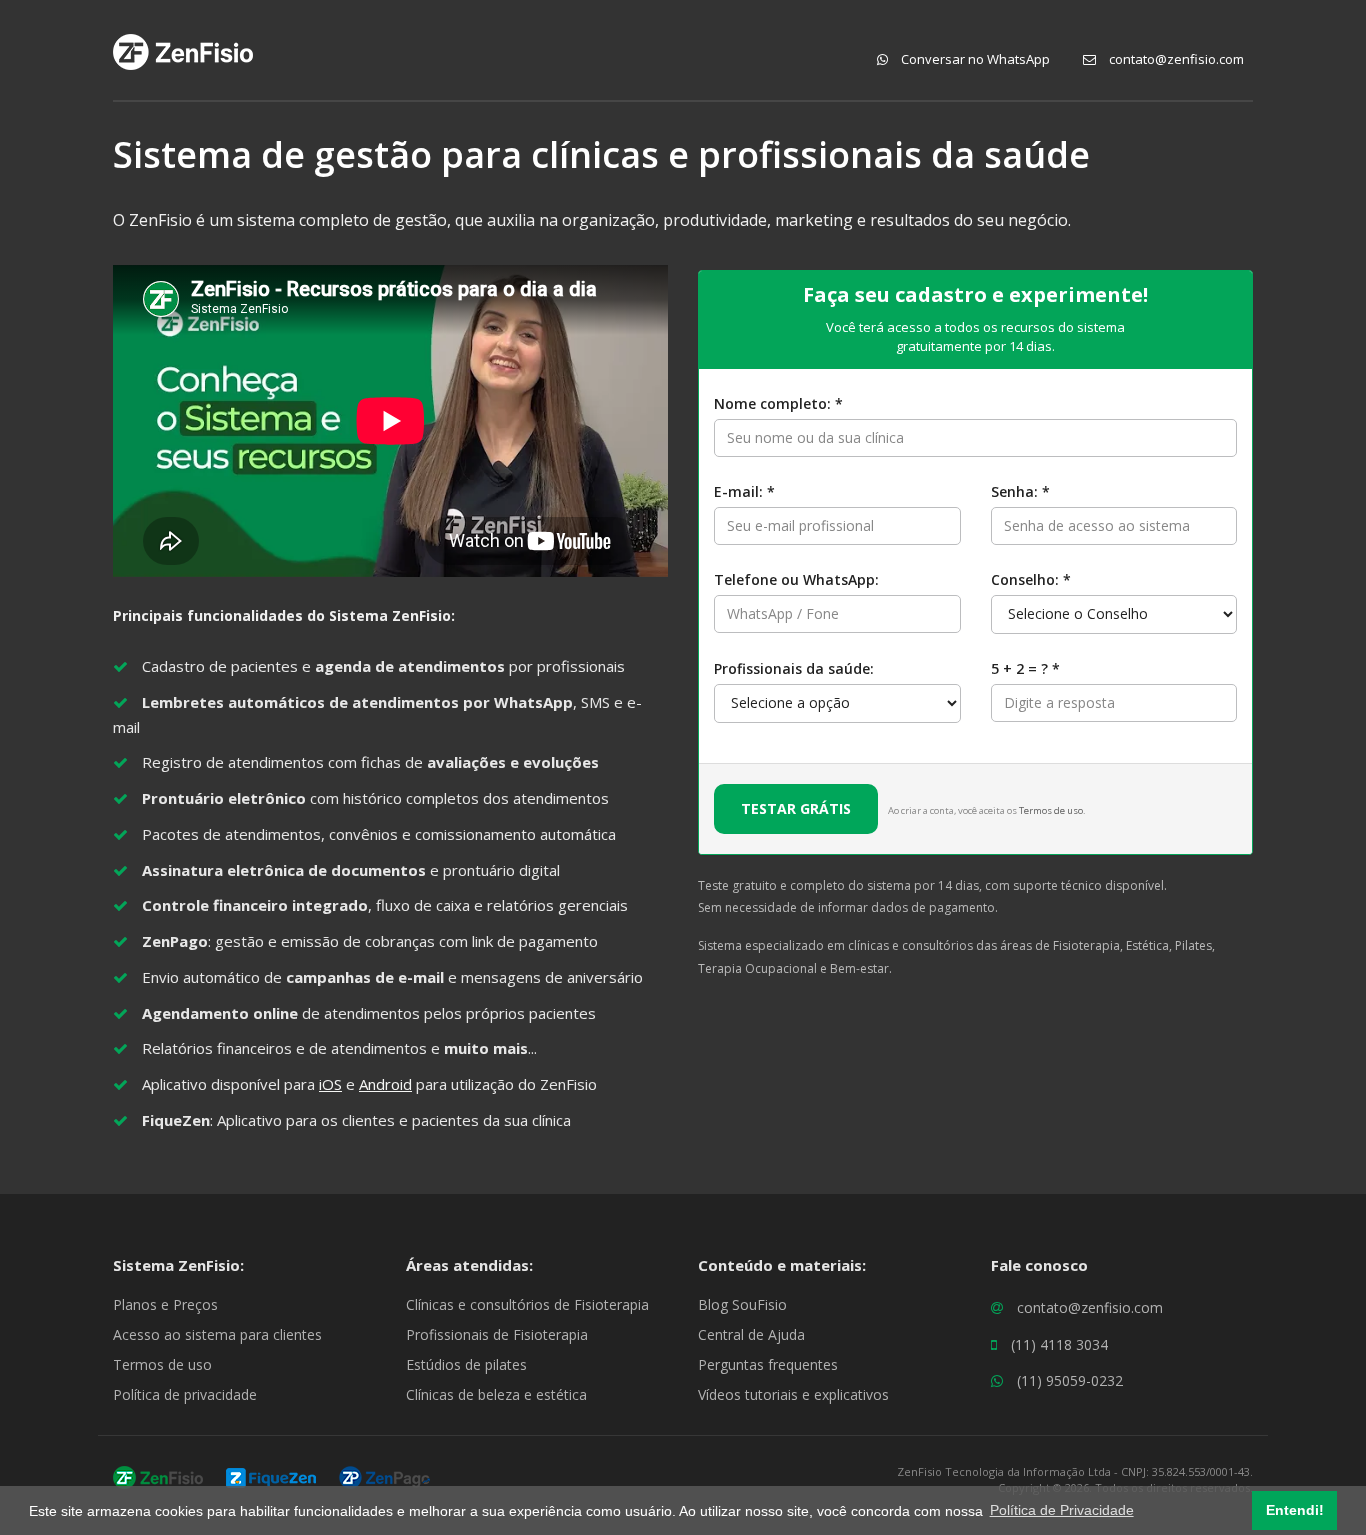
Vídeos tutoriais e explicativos (793, 1394)
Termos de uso (1051, 810)
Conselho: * (1031, 579)
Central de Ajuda (751, 1334)
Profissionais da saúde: (794, 668)
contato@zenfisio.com (1175, 59)
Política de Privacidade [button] (1062, 1510)
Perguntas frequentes (768, 1364)
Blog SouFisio (742, 1304)
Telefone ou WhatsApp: (796, 579)
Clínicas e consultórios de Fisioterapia (527, 1304)
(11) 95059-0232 (1070, 1380)
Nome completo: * (778, 403)
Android (385, 1084)
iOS (330, 1084)
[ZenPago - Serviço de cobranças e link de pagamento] (384, 1476)
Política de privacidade (185, 1394)
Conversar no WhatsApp (974, 59)
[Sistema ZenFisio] (158, 1476)
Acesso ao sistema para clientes (217, 1334)
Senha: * (1020, 491)
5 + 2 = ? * (1025, 668)
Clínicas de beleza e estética (496, 1394)
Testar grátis (796, 808)
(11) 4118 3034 (1059, 1344)
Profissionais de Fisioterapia (497, 1334)
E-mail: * (744, 491)
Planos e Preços (165, 1304)
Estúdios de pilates (466, 1364)
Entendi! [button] (1295, 1510)
